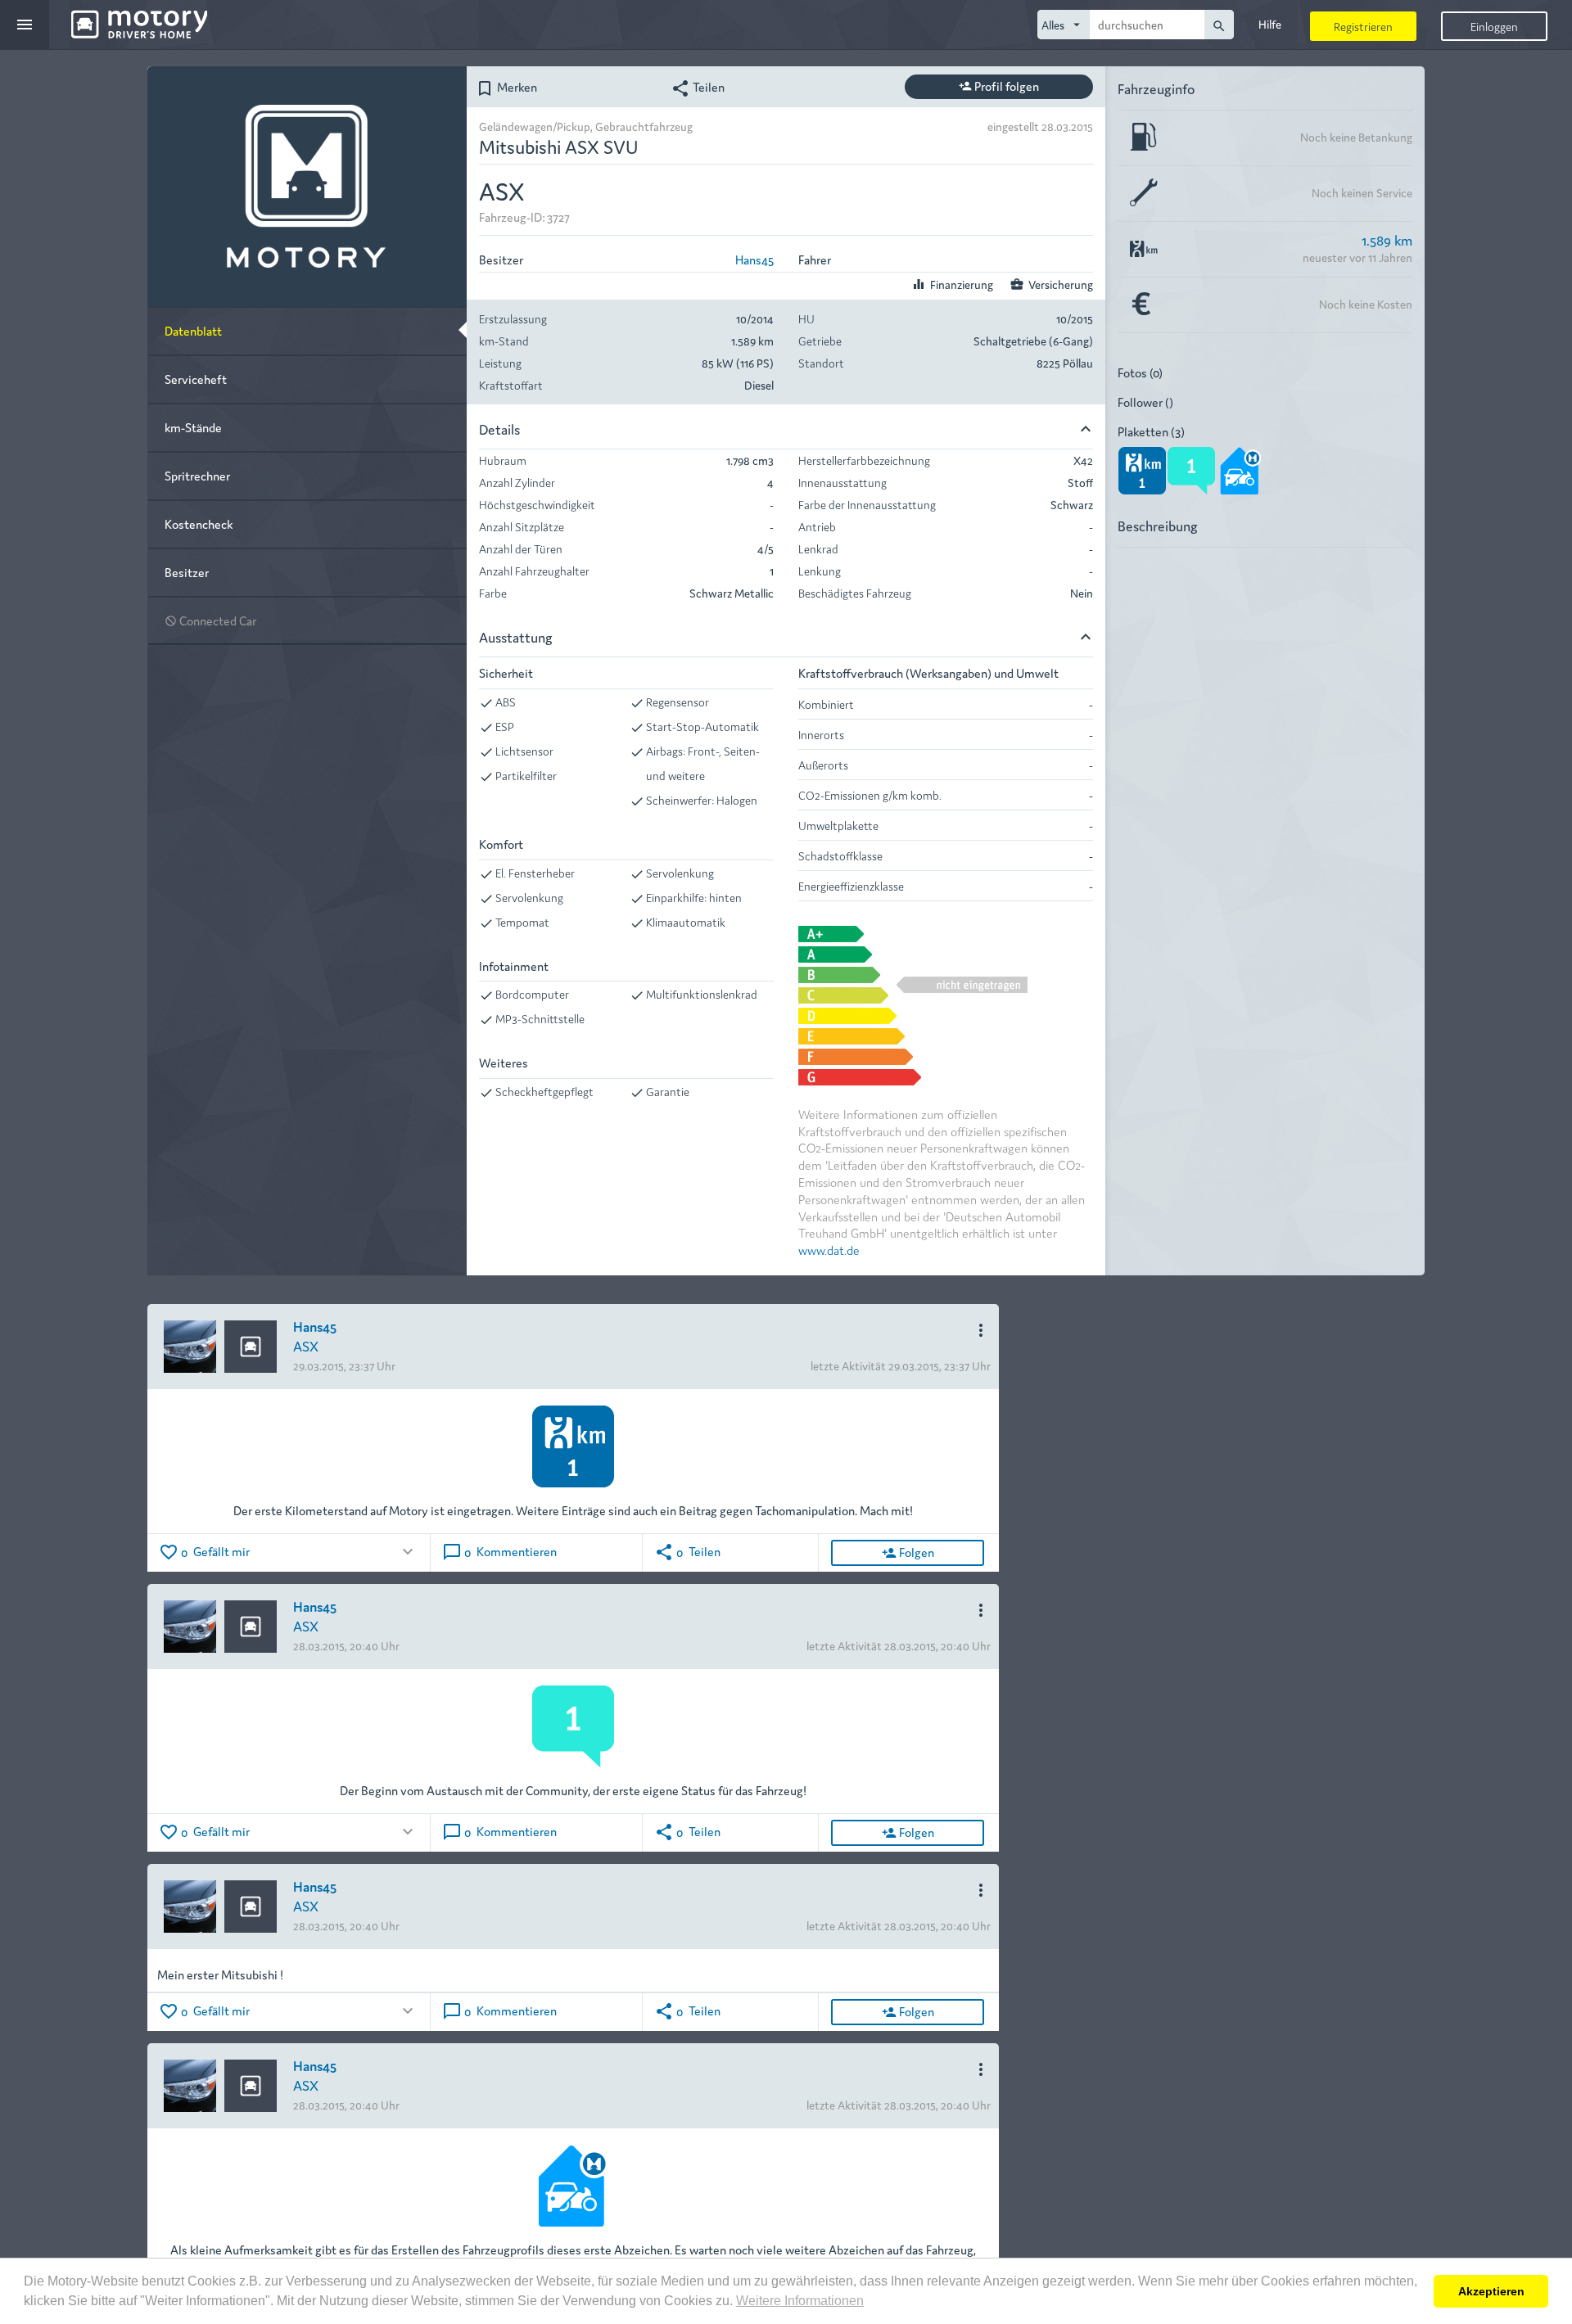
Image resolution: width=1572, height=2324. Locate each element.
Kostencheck (199, 523)
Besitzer (187, 572)
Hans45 (754, 259)
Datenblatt (193, 330)
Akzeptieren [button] (1491, 2291)
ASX (306, 1345)
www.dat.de (829, 1250)
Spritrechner (197, 475)
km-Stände (193, 427)
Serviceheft (196, 379)
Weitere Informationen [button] (800, 2301)
